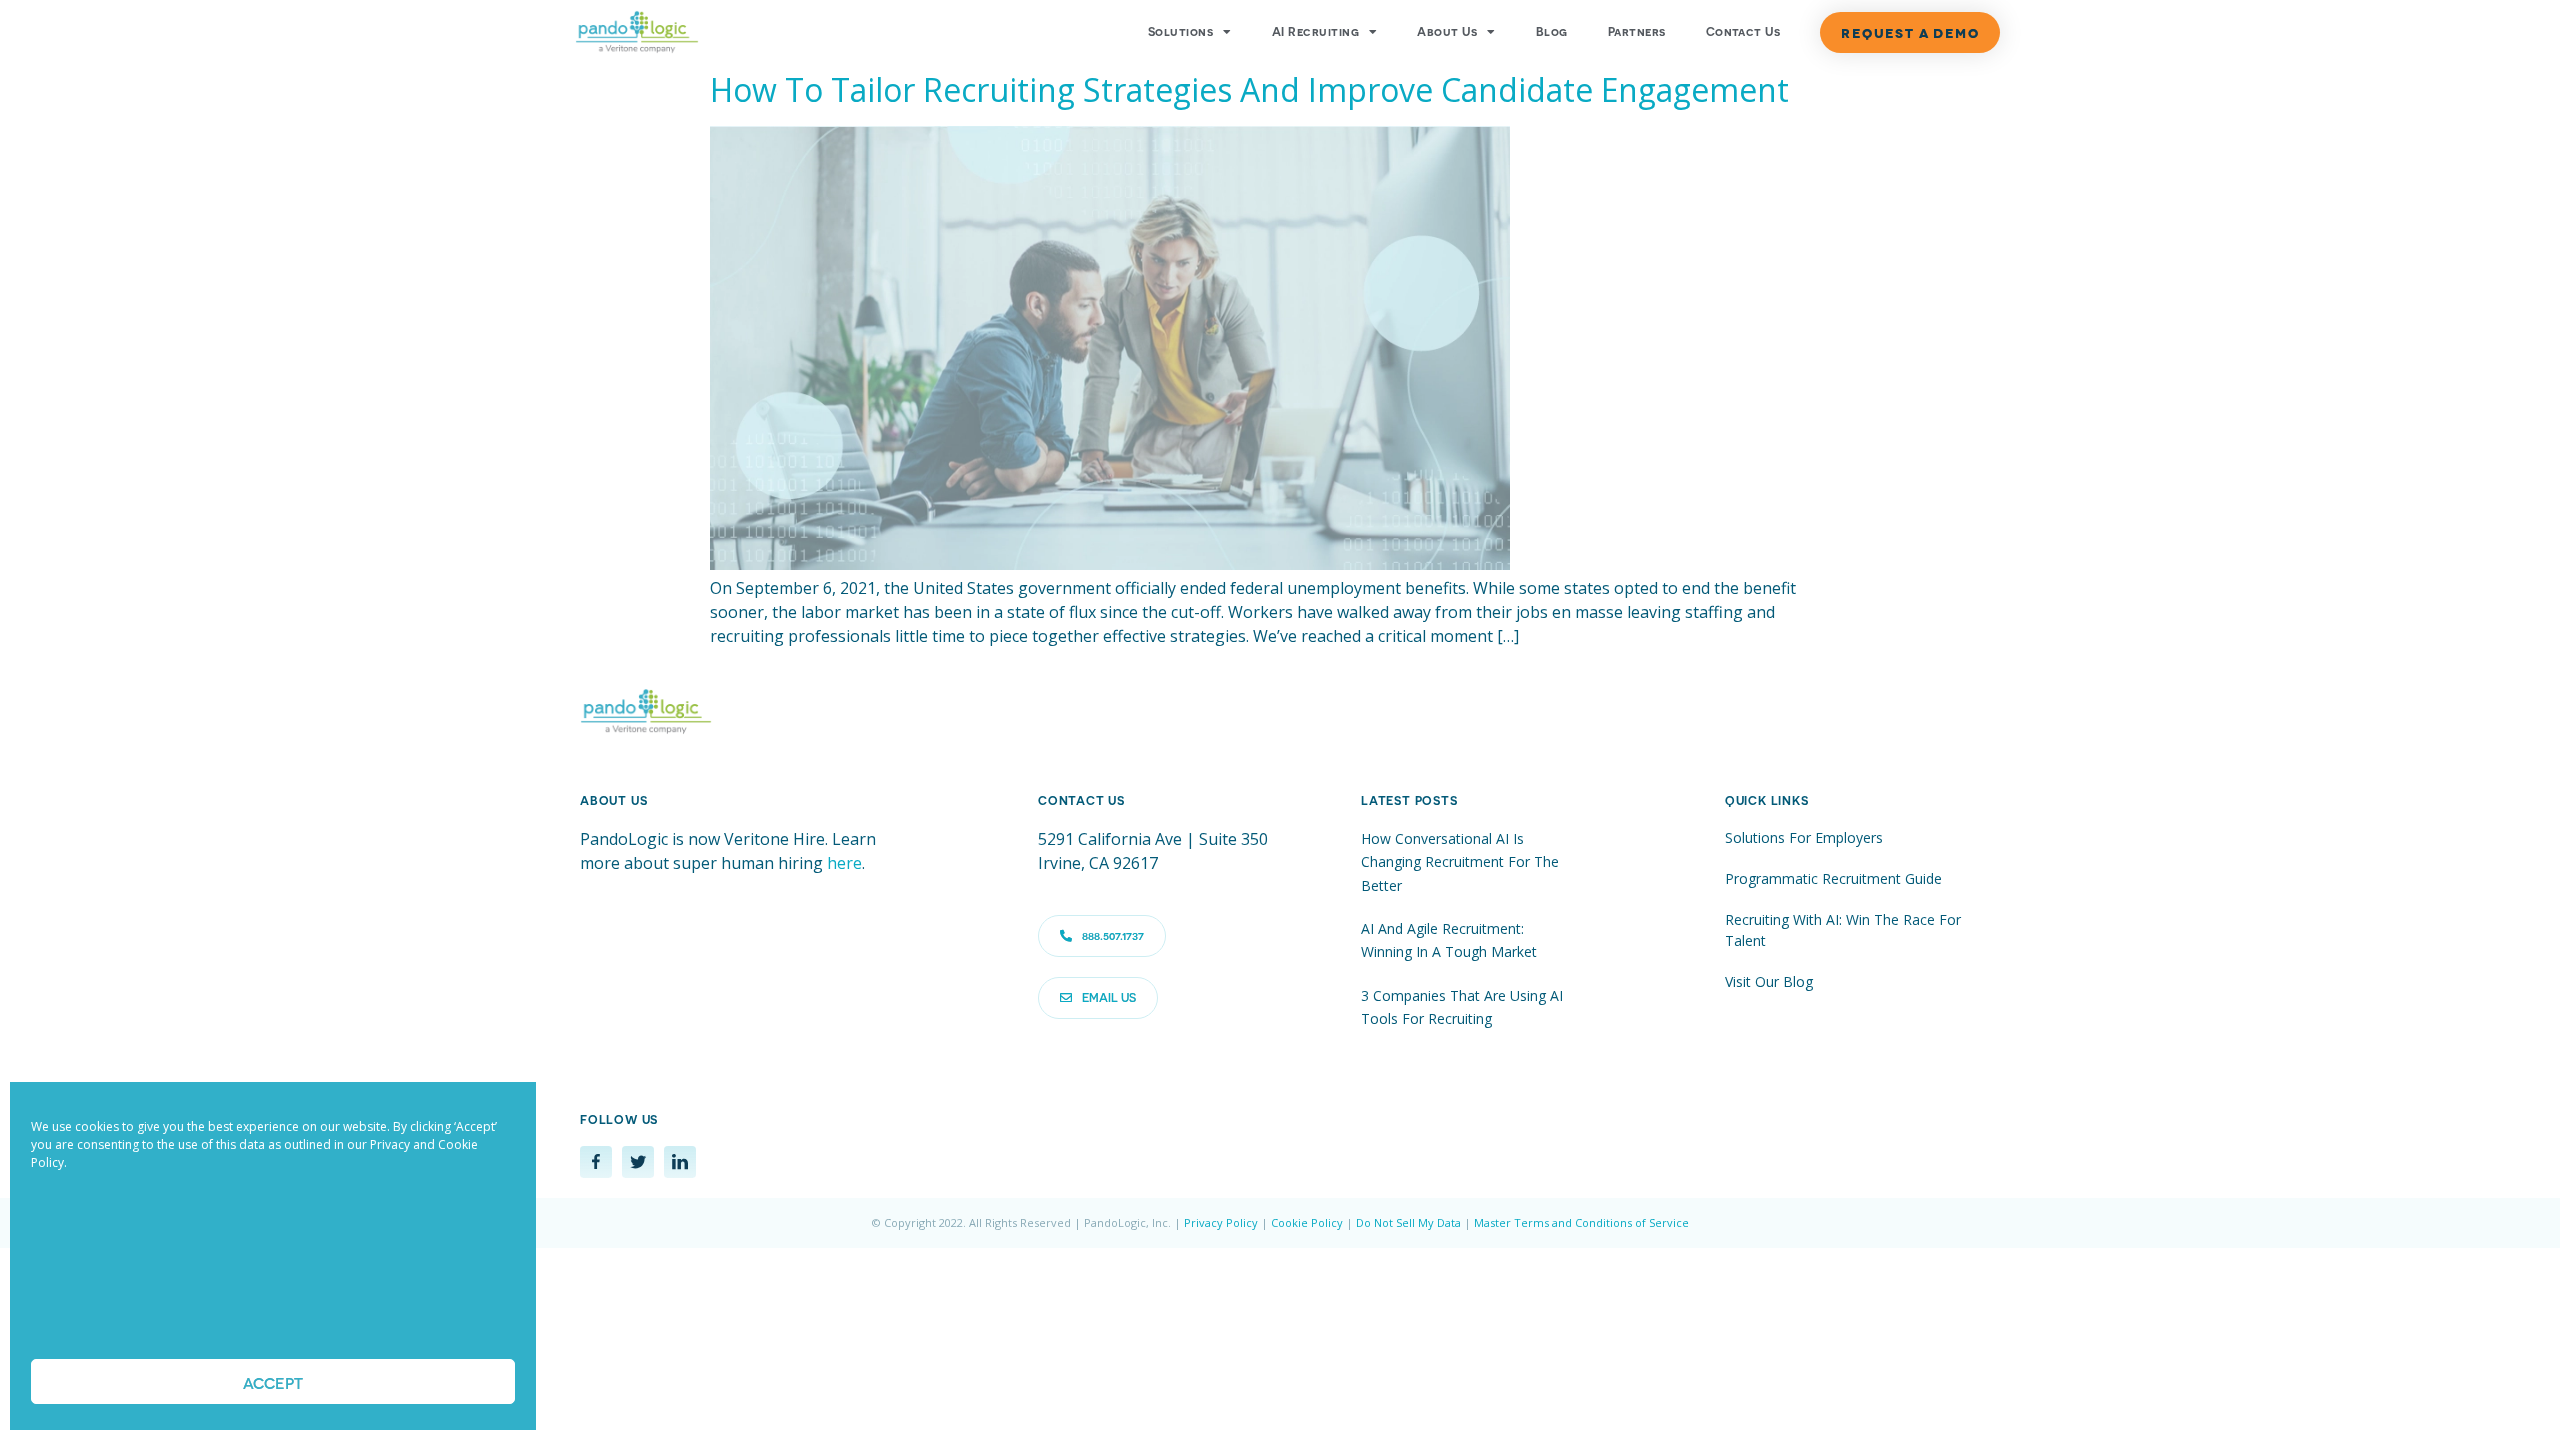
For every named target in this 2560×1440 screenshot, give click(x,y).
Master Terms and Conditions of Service (1581, 1222)
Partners (1637, 32)
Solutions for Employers (1804, 837)
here (844, 863)
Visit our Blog (1769, 981)
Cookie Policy (1307, 1222)
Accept (273, 1382)
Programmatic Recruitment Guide (1833, 878)
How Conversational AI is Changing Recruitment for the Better (1460, 862)
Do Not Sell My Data (1408, 1222)
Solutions (1180, 32)
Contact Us (1743, 32)
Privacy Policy (1221, 1222)
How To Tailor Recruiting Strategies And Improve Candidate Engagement (1249, 89)
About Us (1447, 32)
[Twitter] (638, 1162)
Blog (1552, 32)
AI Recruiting (1315, 32)
